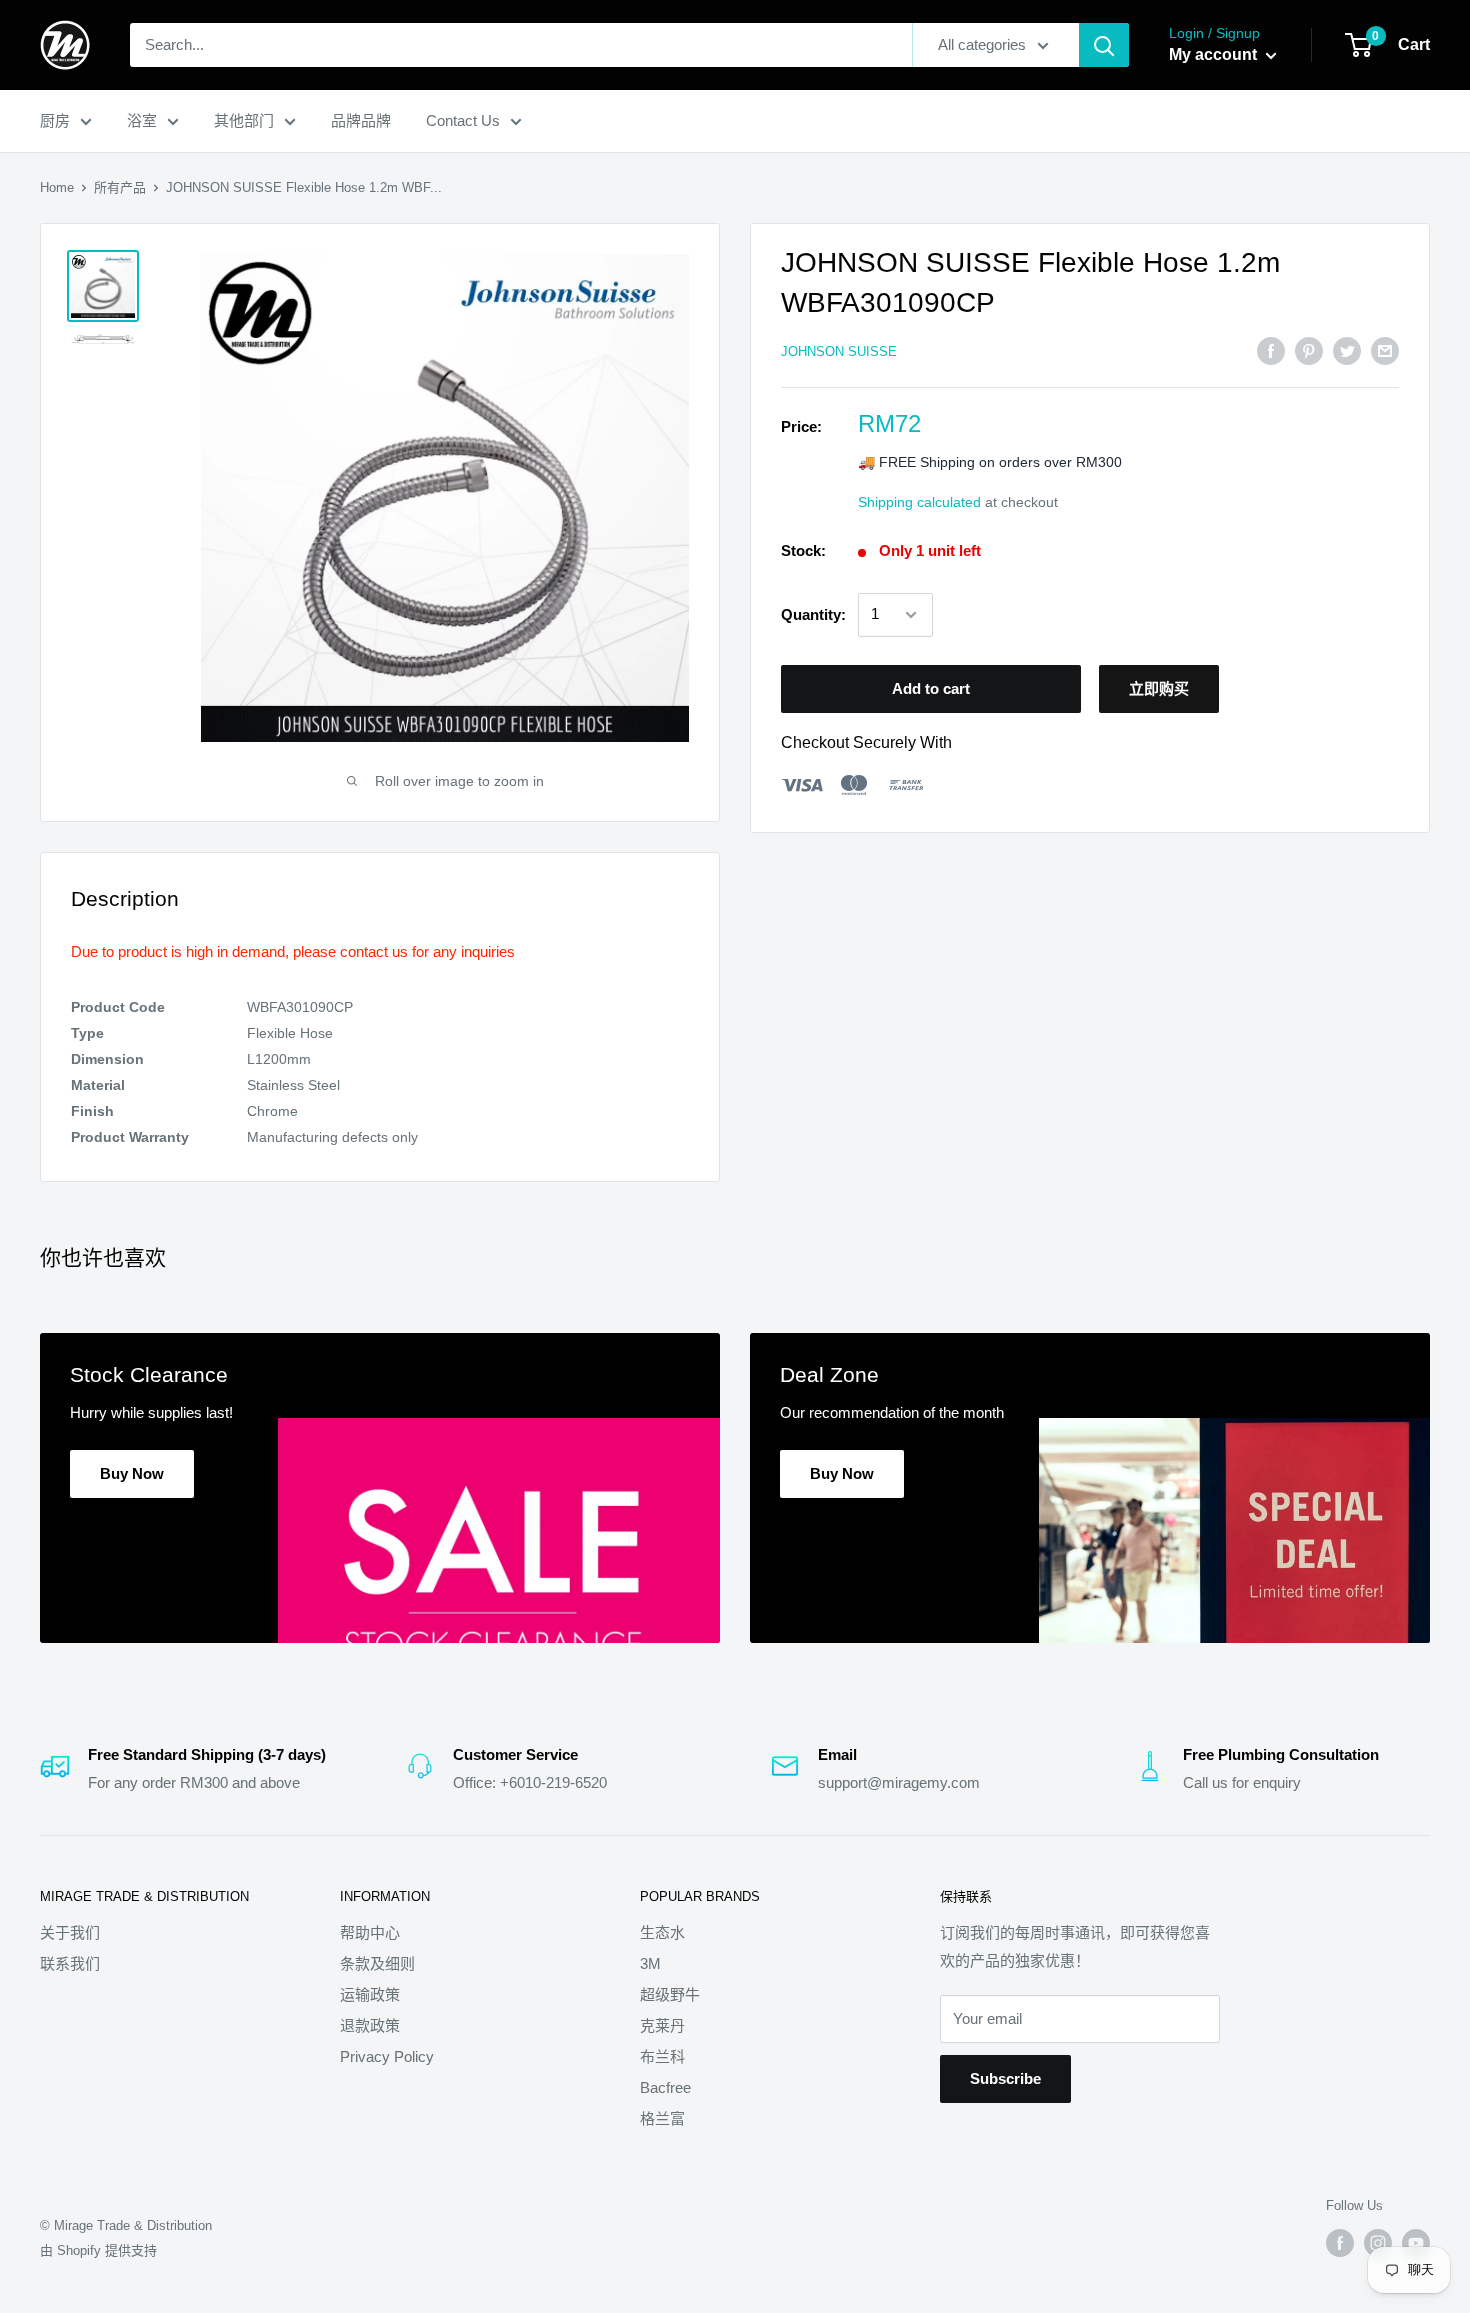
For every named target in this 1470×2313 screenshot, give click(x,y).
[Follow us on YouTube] (1416, 2243)
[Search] (1104, 45)
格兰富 (662, 2118)
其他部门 (244, 120)
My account (1215, 54)
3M (650, 1963)
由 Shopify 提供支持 (98, 2250)
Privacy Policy (387, 2056)
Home (57, 187)
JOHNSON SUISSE (839, 351)
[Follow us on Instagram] (1378, 2243)
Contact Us (463, 120)
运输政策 (370, 1994)
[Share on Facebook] (1271, 350)
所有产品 (120, 187)
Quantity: (813, 614)
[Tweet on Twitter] (1347, 350)
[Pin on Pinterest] (1309, 350)
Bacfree (665, 2087)
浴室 (142, 120)
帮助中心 (370, 1932)
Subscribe (1005, 2078)
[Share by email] (1385, 350)
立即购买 (1159, 688)
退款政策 (370, 2025)
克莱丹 (662, 2025)
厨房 (55, 120)
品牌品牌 (361, 120)
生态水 (662, 1932)
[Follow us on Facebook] (1340, 2243)
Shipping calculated (919, 502)
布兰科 (662, 2056)
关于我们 (70, 1932)
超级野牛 (670, 1994)
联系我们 (70, 1963)
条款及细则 (377, 1963)
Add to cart (931, 688)
